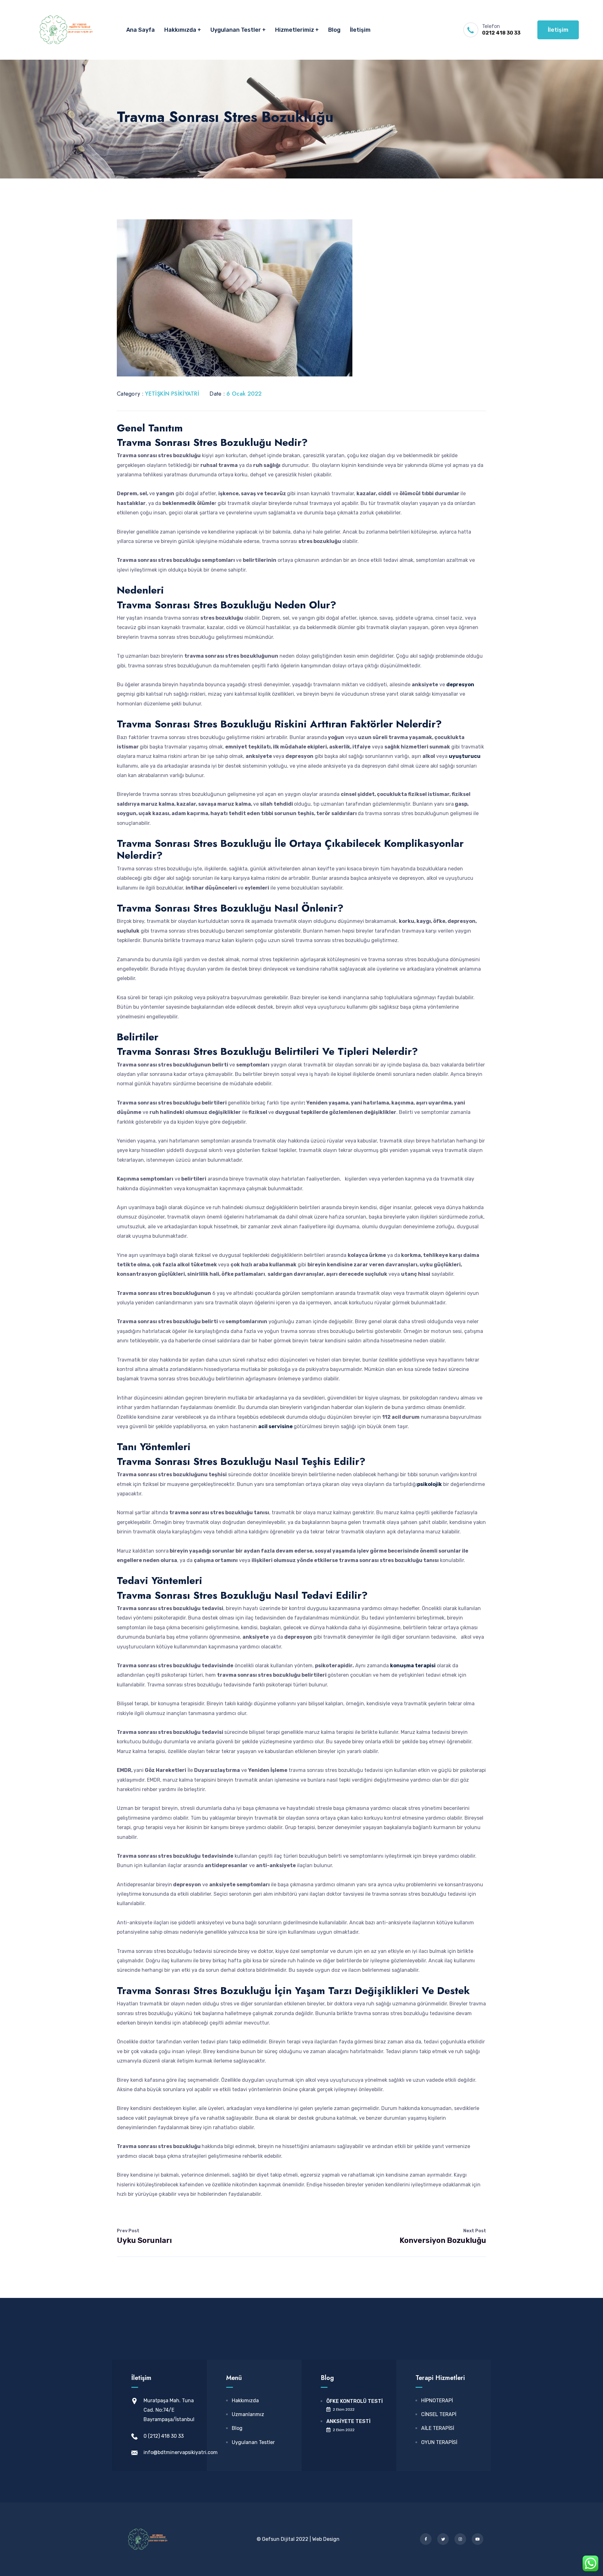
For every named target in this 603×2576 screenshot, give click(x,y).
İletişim (360, 30)
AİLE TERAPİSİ (438, 2428)
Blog (334, 30)
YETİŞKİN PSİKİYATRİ (172, 394)
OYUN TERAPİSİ (439, 2442)
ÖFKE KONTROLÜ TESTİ (355, 2401)
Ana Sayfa (141, 30)
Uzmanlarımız (248, 2414)
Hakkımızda (180, 30)
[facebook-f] (426, 2539)
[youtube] (478, 2539)
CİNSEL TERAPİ (439, 2414)
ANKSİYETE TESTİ (348, 2421)
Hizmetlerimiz (295, 30)
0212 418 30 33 (501, 33)
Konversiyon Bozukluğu (443, 2236)
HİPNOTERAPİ (437, 2401)
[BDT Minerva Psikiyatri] (66, 30)
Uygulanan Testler (236, 30)
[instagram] (460, 2539)
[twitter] (443, 2539)
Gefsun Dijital (278, 2539)
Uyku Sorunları (144, 2236)
